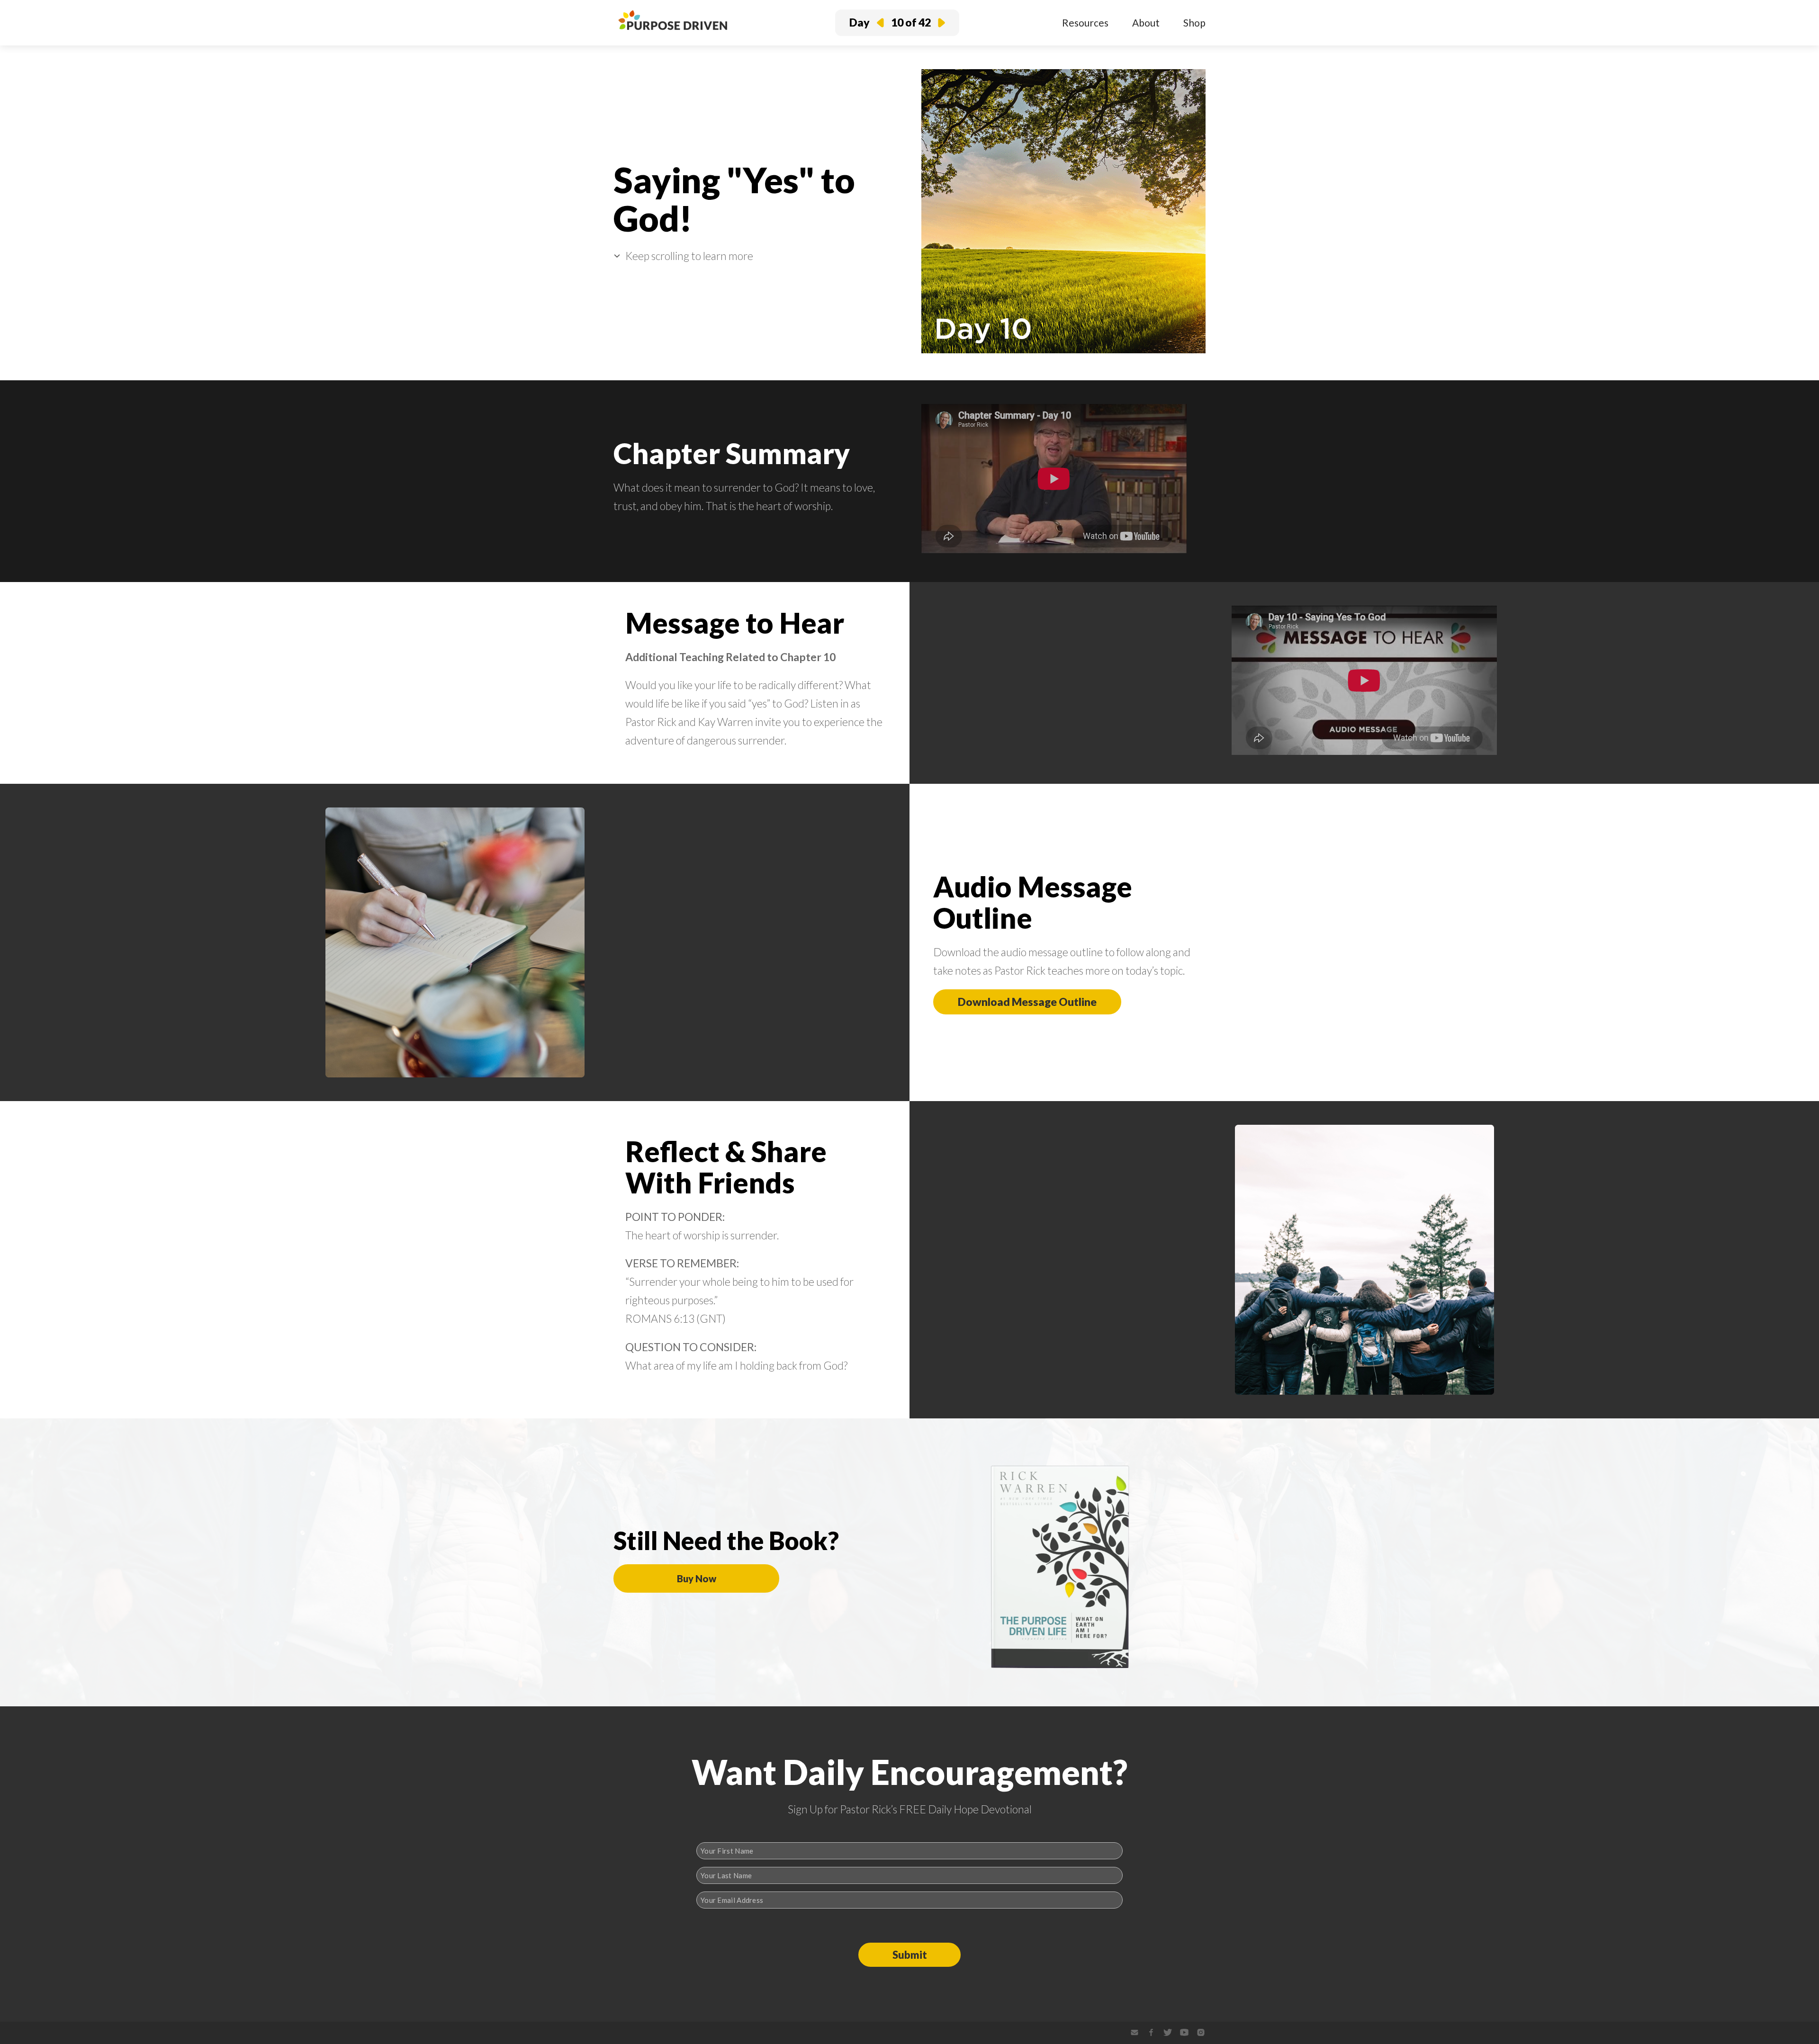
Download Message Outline (1027, 1002)
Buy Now (697, 1578)
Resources (1085, 22)
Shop (1194, 22)
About (1146, 22)
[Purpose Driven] (673, 32)
